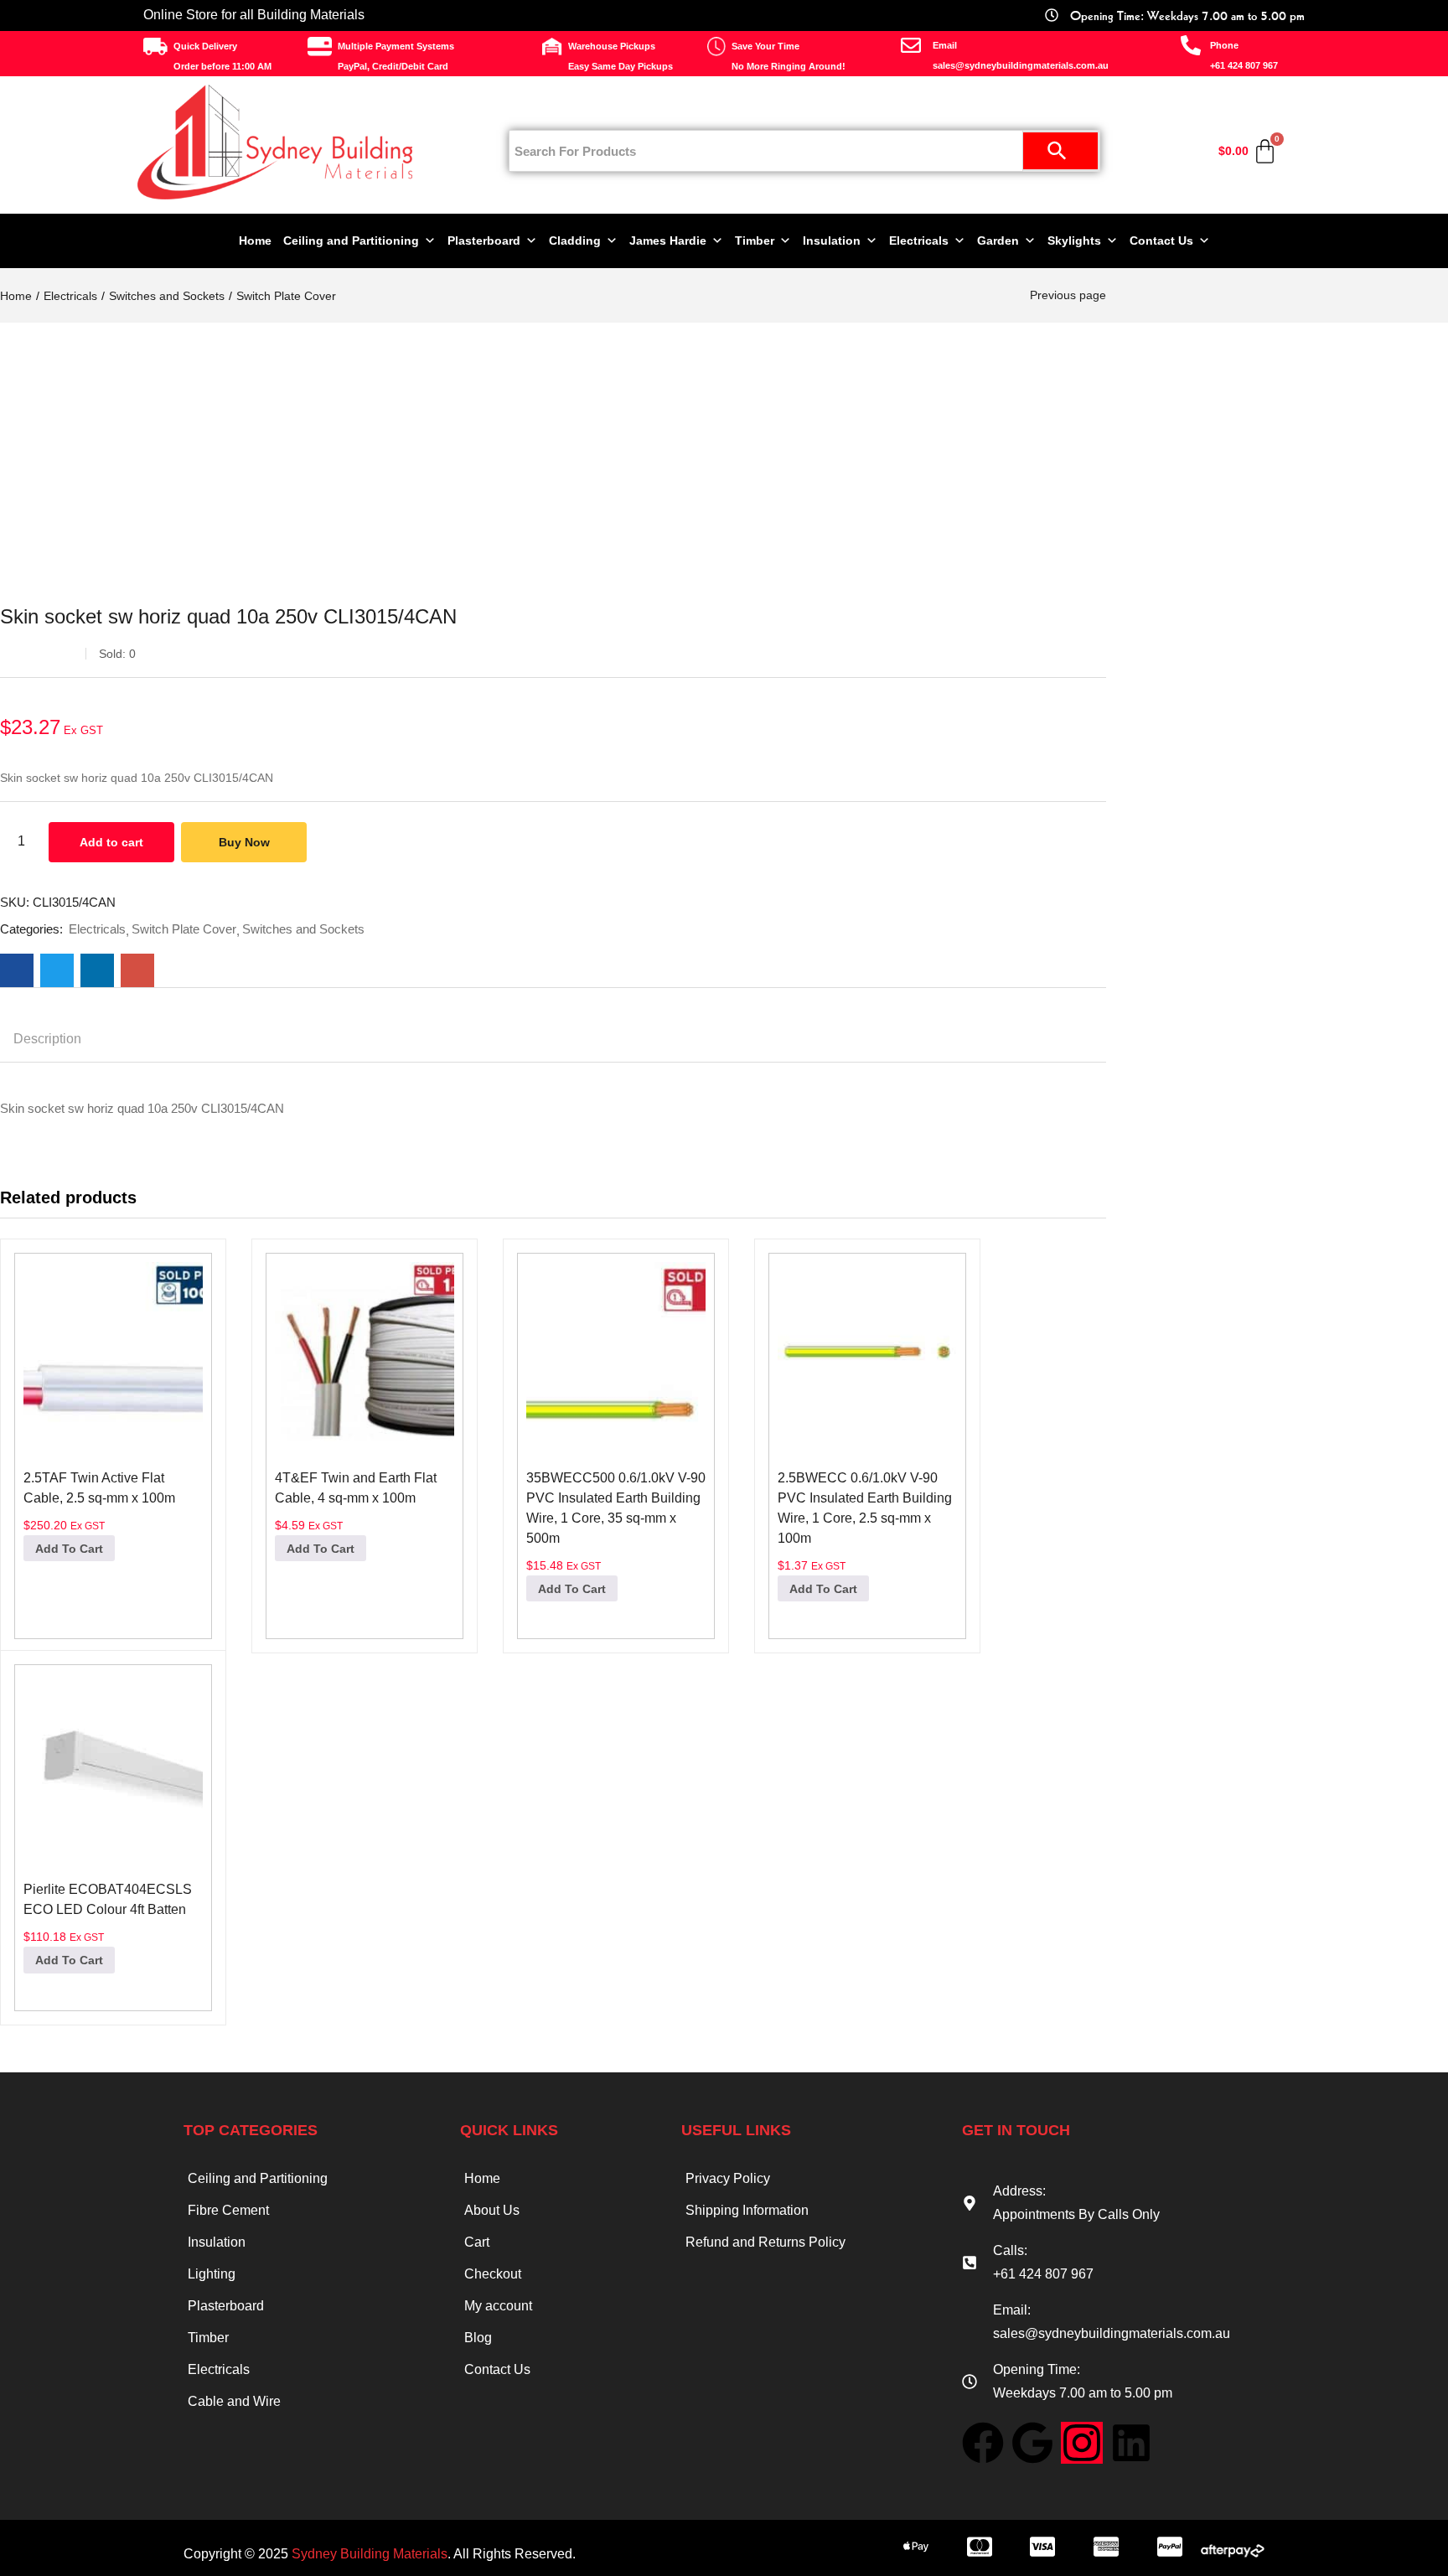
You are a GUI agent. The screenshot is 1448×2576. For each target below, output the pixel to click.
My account (498, 2306)
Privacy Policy (728, 2178)
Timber (755, 241)
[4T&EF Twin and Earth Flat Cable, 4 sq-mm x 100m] (365, 1355)
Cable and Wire (234, 2401)
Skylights (1074, 241)
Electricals (919, 241)
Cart (477, 2242)
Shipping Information (747, 2210)
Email (945, 45)
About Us (492, 2210)
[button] (69, 1548)
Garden (998, 241)
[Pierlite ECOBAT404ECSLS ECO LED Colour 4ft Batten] (113, 1766)
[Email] (911, 45)
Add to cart (111, 842)
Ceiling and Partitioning (351, 241)
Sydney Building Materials (370, 2554)
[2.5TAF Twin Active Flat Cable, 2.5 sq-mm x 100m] (113, 1355)
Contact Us (1161, 241)
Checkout (493, 2274)
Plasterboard (484, 241)
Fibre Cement (228, 2210)
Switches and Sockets (167, 296)
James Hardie (668, 241)
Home (255, 241)
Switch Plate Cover (286, 296)
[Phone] (1191, 45)
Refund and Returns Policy (765, 2242)
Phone (1224, 45)
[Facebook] (983, 2443)
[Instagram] (1082, 2443)
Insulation (832, 241)
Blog (478, 2338)
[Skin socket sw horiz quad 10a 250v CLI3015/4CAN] (17, 970)
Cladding (575, 241)
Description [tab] (47, 1039)
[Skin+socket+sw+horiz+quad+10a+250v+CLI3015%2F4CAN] (57, 970)
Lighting (212, 2274)
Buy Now (244, 842)
